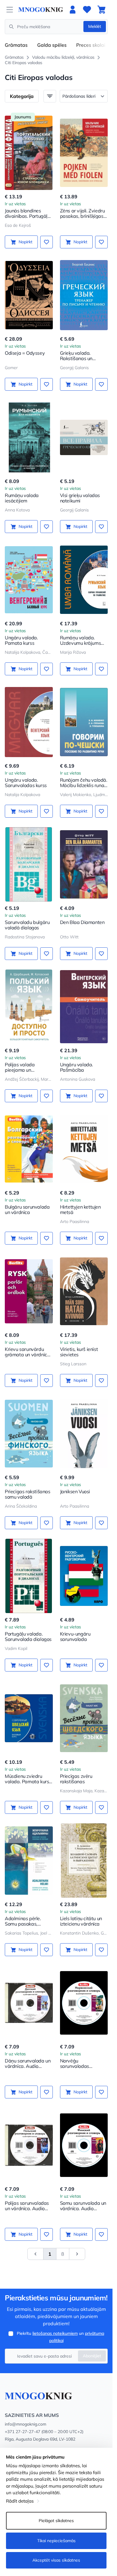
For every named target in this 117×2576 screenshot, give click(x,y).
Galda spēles (52, 45)
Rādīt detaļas (20, 2501)
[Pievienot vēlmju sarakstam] (46, 242)
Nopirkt (25, 242)
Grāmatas (16, 45)
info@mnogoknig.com (25, 2424)
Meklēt (95, 26)
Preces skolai (91, 45)
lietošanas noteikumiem (55, 2333)
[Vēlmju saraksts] (87, 10)
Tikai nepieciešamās (56, 2541)
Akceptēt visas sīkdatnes (56, 2560)
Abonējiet (92, 2356)
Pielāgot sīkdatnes (56, 2521)
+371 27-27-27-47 (22, 2432)
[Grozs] (101, 10)
